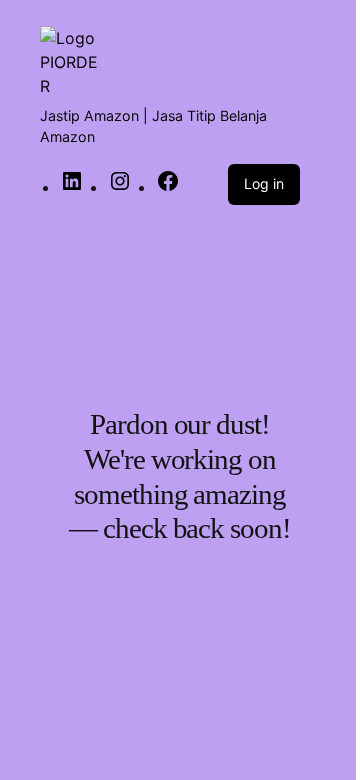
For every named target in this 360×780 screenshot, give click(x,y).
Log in (264, 183)
